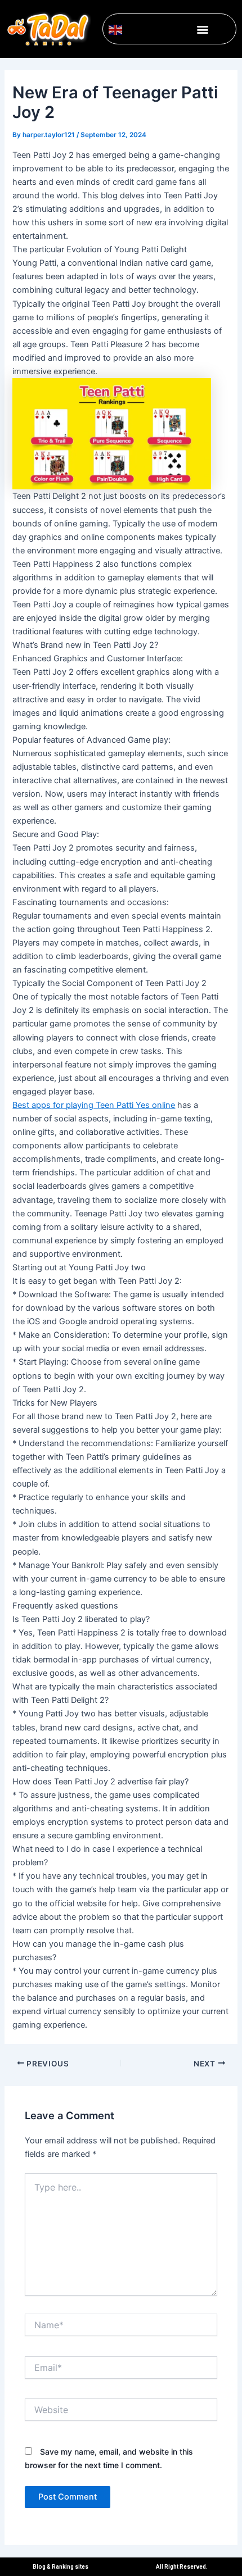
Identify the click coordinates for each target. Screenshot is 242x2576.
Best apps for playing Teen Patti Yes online (94, 1105)
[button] (203, 29)
